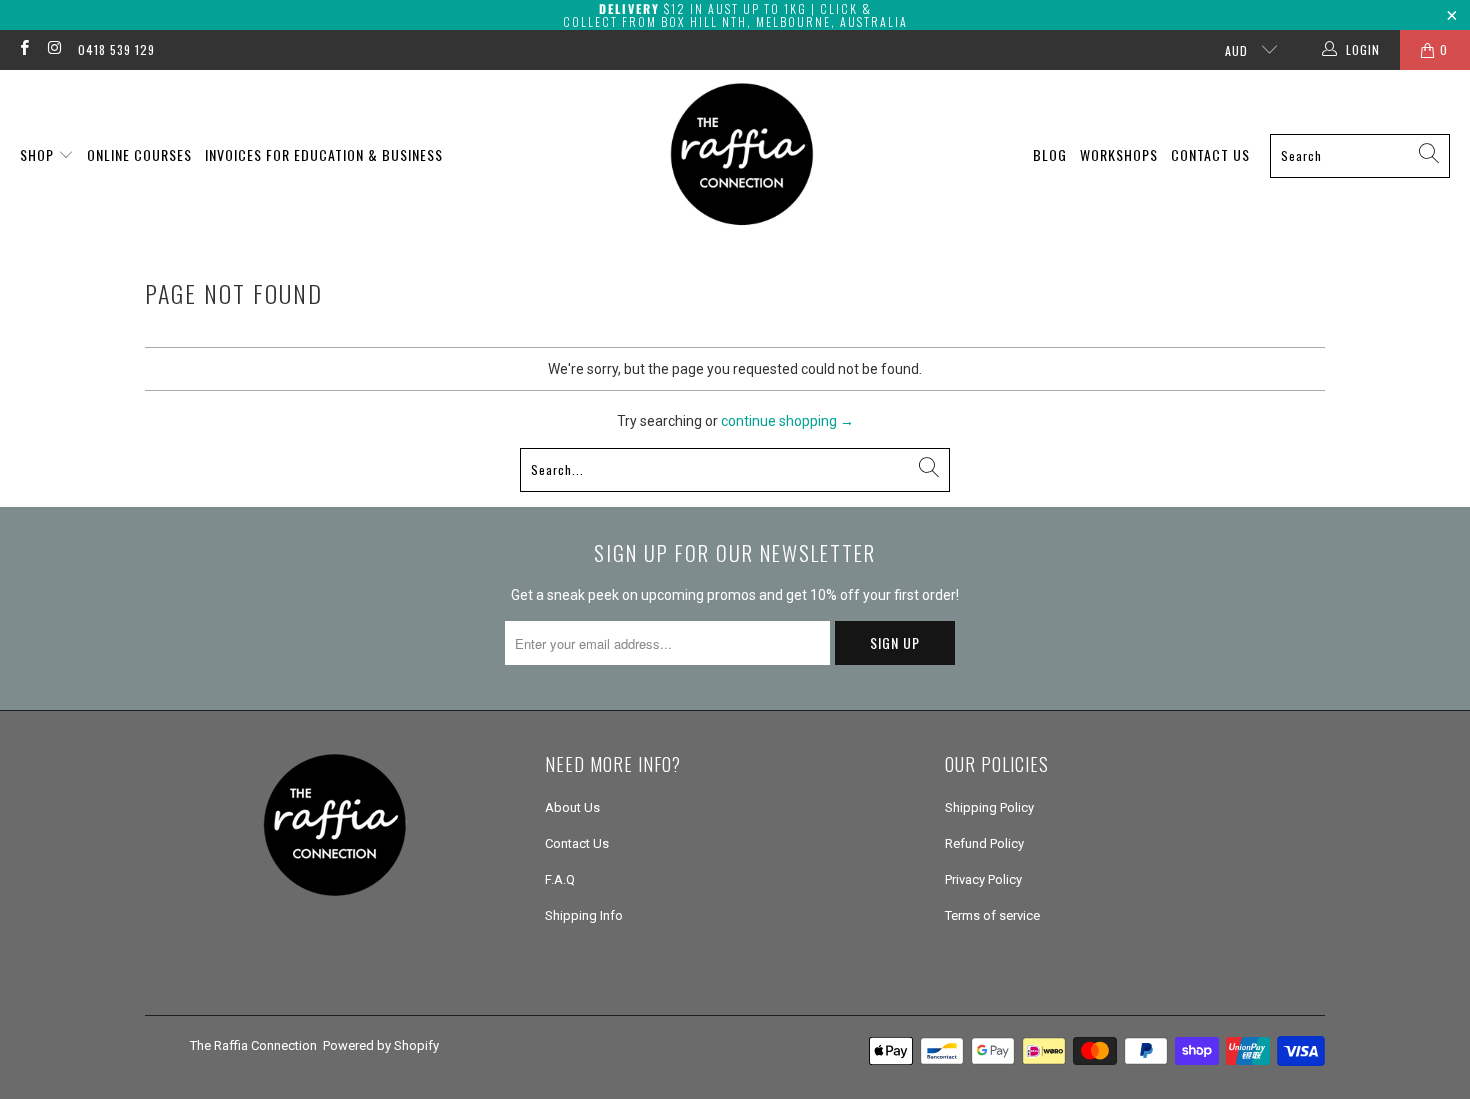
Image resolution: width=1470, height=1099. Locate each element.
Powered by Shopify (381, 1045)
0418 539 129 (116, 49)
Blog (1050, 154)
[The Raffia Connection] (742, 155)
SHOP (39, 154)
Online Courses (139, 154)
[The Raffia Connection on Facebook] (23, 50)
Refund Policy (984, 843)
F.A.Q (560, 879)
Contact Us (1210, 154)
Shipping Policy (989, 807)
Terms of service (992, 915)
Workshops (1119, 154)
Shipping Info (584, 915)
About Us (572, 807)
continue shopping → (787, 421)
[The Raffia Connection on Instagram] (53, 50)
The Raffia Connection (253, 1045)
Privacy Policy (983, 879)
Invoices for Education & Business (324, 154)
